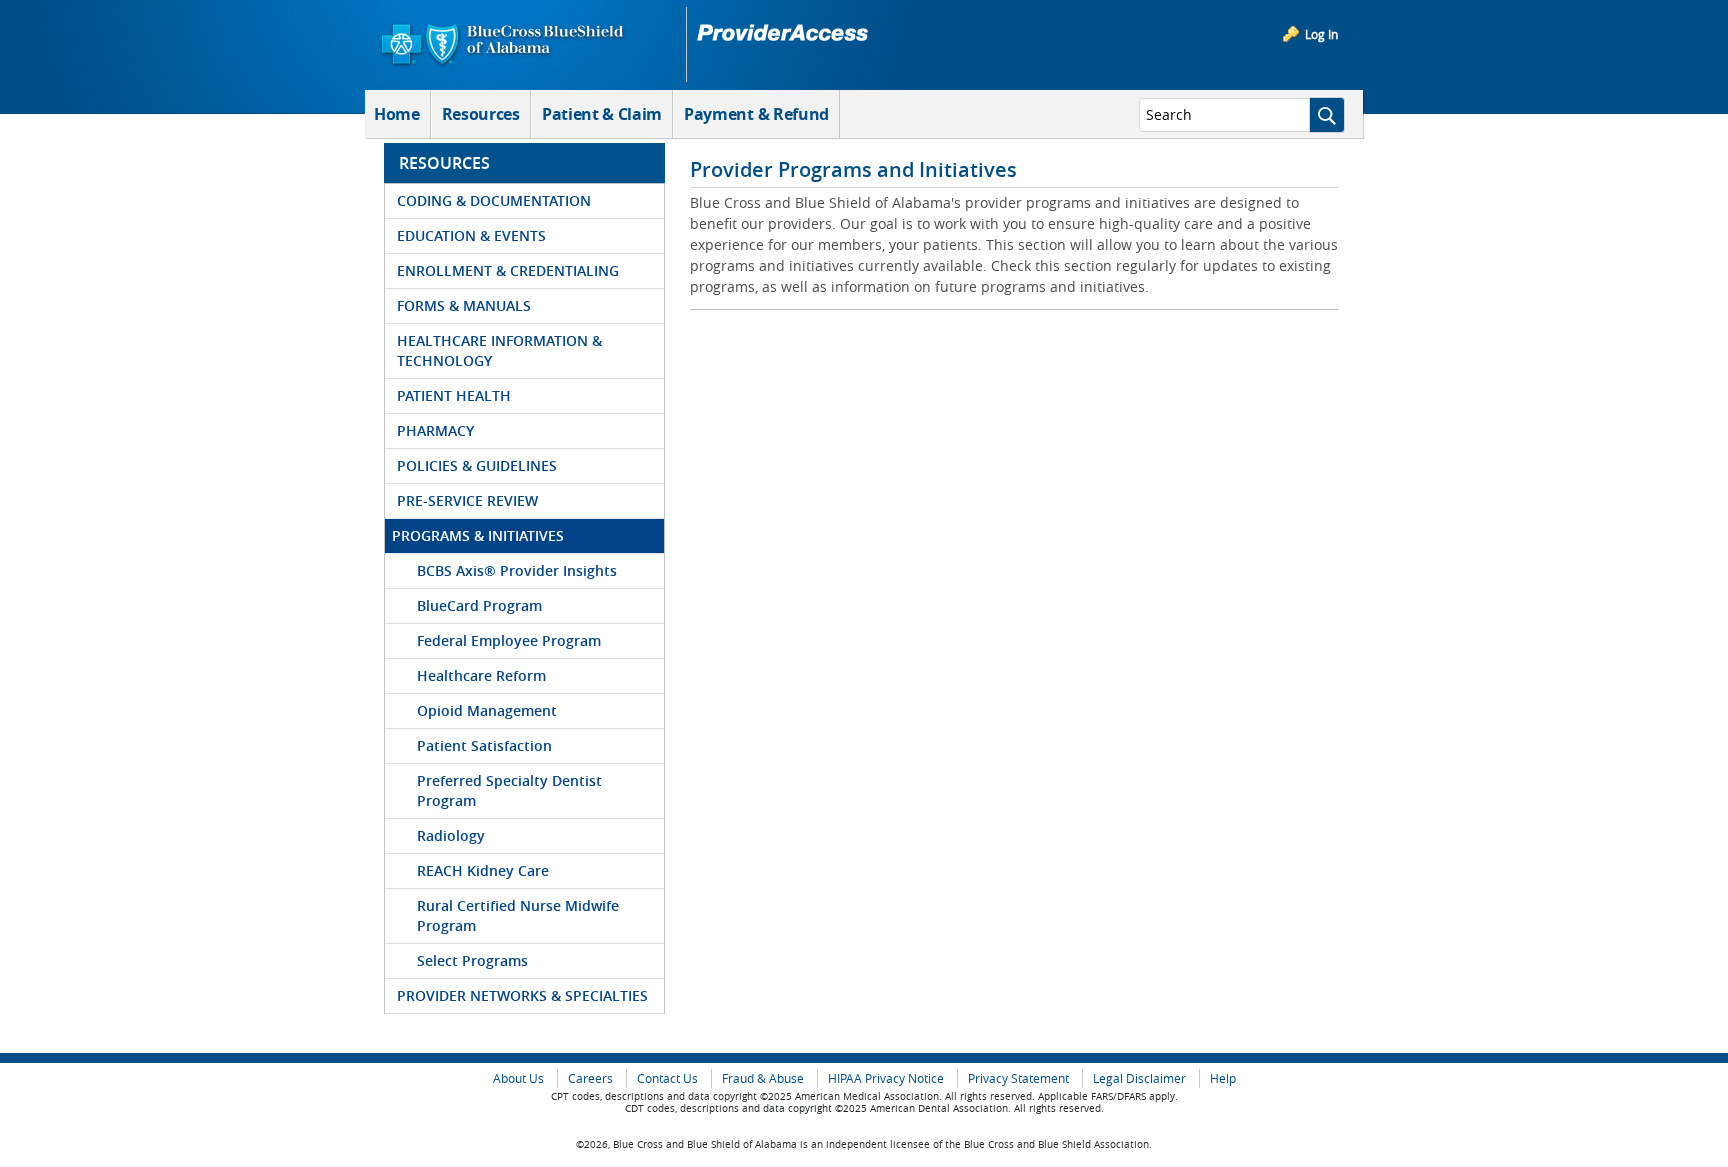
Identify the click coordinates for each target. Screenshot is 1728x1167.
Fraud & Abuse (763, 1078)
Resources (481, 114)
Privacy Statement (1018, 1078)
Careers (590, 1078)
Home (397, 114)
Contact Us (667, 1078)
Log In (1321, 34)
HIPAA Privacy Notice (886, 1078)
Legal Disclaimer (1139, 1078)
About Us (518, 1078)
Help (1223, 1078)
